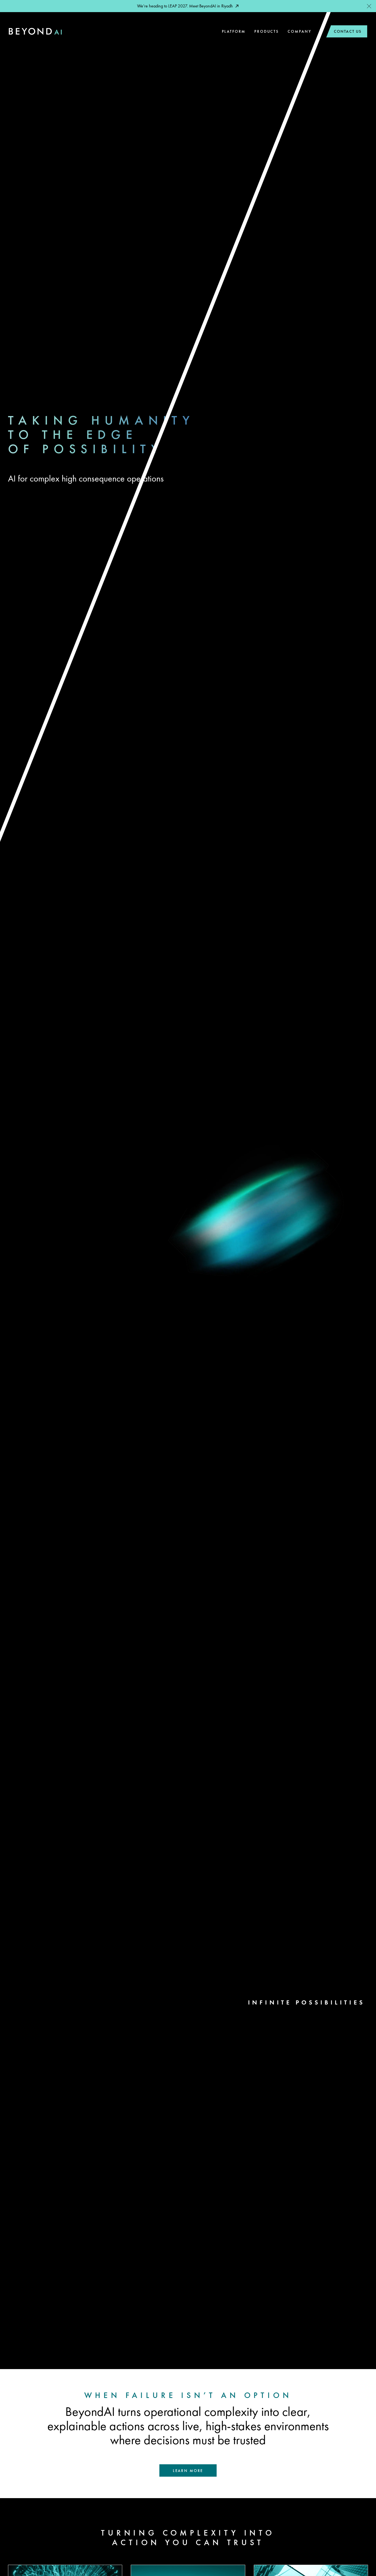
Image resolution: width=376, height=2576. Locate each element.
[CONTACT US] (346, 32)
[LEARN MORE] (188, 2470)
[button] (369, 6)
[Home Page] (35, 32)
